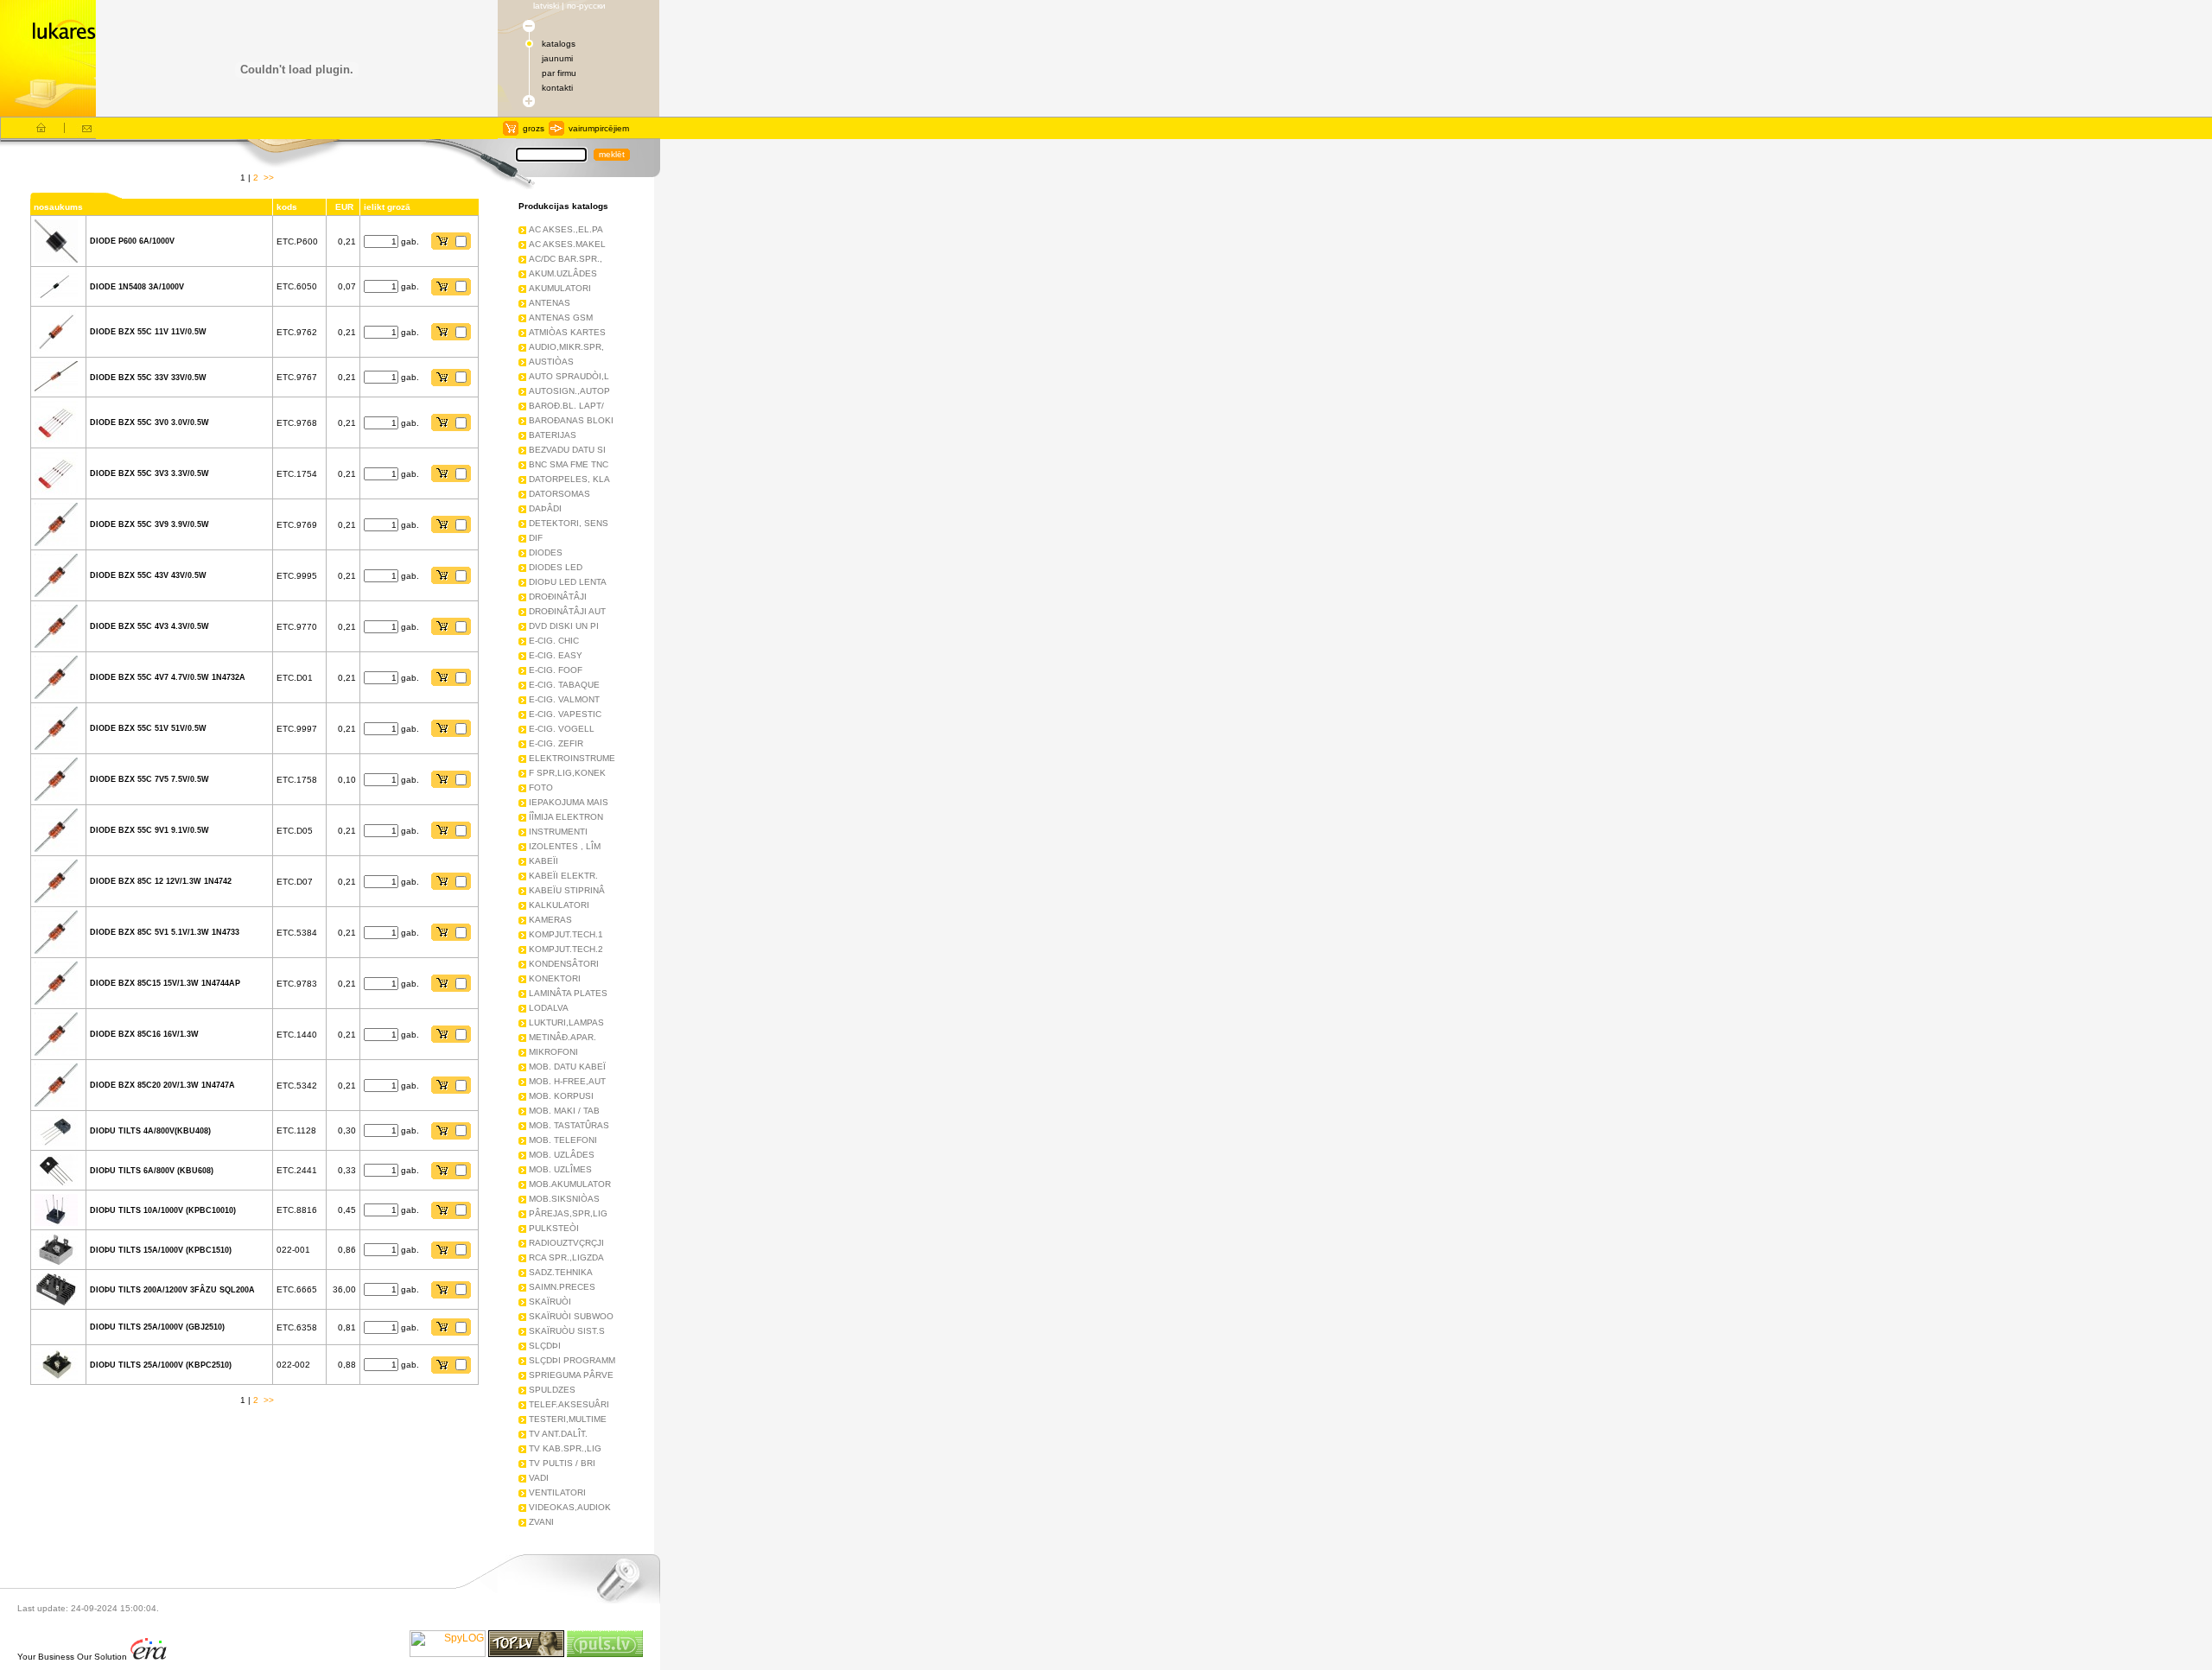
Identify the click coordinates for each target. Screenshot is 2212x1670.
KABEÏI (543, 861)
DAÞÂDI (545, 508)
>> (269, 178)
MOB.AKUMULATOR (570, 1184)
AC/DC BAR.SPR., (566, 259)
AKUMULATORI (560, 288)
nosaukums (58, 207)
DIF (536, 538)
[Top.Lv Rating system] (526, 1654)
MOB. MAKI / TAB (564, 1111)
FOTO (541, 787)
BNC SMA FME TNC (569, 464)
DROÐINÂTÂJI (558, 597)
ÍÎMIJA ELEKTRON (566, 817)
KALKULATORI (559, 905)
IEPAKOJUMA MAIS (569, 802)
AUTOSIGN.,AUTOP (569, 391)
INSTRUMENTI (558, 832)
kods (287, 207)
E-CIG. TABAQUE (564, 685)
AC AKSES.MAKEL (567, 244)
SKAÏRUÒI (550, 1302)
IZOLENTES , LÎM (565, 846)
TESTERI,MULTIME (568, 1419)
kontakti (557, 88)
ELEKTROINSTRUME (572, 758)
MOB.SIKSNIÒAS (564, 1199)
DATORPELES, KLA (569, 479)
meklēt (612, 154)
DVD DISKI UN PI (564, 626)
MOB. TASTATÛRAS (569, 1125)
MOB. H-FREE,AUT (567, 1081)
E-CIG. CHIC (554, 641)
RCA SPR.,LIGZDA (566, 1257)
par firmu (559, 73)
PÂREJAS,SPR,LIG (568, 1213)
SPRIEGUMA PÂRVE (571, 1375)
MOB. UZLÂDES (562, 1155)
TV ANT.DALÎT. (558, 1434)
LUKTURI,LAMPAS (566, 1022)
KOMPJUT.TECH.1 (566, 934)
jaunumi (557, 58)
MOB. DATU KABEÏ (567, 1067)
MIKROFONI (553, 1052)
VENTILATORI (557, 1492)
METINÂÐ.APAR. (563, 1037)
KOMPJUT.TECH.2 (566, 949)
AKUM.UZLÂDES (563, 273)
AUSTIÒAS (551, 362)
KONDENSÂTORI (564, 964)
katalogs (559, 44)
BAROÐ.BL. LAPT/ (566, 406)
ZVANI (541, 1522)
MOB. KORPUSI (561, 1096)
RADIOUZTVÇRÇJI (566, 1243)
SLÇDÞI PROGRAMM (572, 1360)
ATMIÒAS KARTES (567, 332)
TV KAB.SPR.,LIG (565, 1448)
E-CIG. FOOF (556, 670)
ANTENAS (550, 303)
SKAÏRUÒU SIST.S (567, 1331)
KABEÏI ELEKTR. (563, 876)
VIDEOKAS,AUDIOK (570, 1507)
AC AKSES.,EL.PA (566, 229)
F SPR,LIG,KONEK (567, 773)
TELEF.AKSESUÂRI (569, 1404)
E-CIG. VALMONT (564, 699)
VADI (539, 1478)
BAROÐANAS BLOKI (571, 420)
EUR (342, 207)
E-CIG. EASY (556, 655)
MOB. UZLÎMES (560, 1169)
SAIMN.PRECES (562, 1287)
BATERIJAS (553, 435)
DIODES (546, 552)
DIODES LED (556, 567)
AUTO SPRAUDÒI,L (569, 376)
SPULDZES (552, 1390)
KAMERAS (550, 920)
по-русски (586, 6)
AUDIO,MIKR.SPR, (566, 347)
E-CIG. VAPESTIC (565, 714)
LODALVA (549, 1008)
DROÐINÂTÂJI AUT (567, 611)
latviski (546, 6)
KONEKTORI (555, 978)
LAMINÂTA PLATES (568, 993)
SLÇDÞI (545, 1346)
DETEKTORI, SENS (569, 523)
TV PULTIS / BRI (562, 1463)
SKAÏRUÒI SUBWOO (571, 1316)
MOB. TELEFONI (563, 1140)
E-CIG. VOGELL (562, 729)
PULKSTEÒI (554, 1228)
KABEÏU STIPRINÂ (567, 890)
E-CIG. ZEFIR (556, 743)
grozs (534, 128)
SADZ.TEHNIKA (561, 1272)
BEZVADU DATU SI (567, 450)
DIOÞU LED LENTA (568, 582)
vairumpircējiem (599, 128)
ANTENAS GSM (561, 317)
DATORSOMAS (559, 494)
